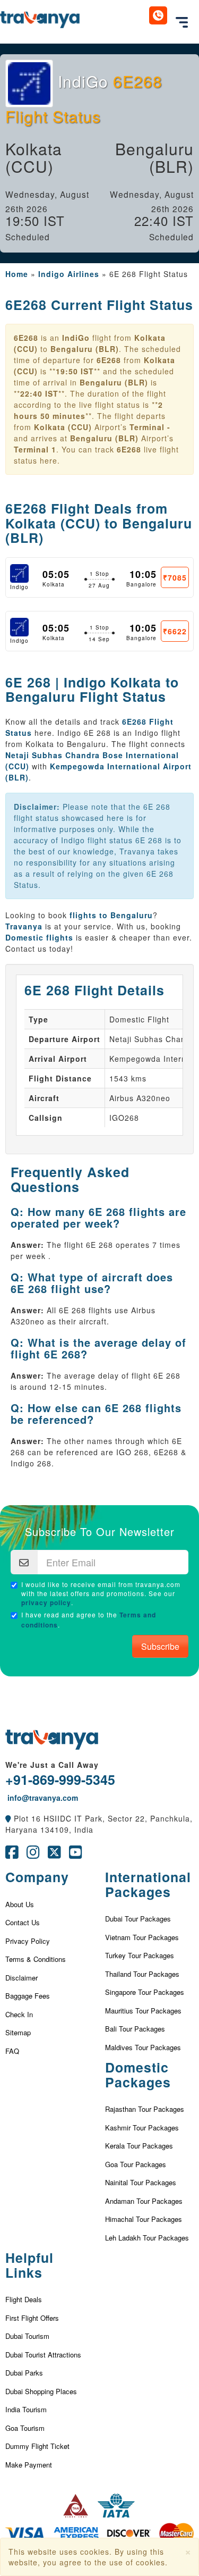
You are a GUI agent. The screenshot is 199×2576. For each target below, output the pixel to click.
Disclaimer (21, 1978)
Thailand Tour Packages (142, 1974)
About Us (20, 1904)
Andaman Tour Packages (144, 2201)
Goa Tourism (25, 2428)
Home (17, 274)
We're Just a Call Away (52, 1765)
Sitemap (18, 2032)
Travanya (25, 926)
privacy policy (46, 1602)
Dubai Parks (24, 2373)
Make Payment (29, 2465)
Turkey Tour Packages (140, 1955)
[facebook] (12, 1855)
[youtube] (76, 1855)
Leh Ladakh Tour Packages (147, 2238)
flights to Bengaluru (111, 915)
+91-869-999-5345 (60, 1780)
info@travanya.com (42, 1798)
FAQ (12, 2051)
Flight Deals (24, 2299)
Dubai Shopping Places (41, 2391)
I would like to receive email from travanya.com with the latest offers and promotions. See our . (101, 1593)
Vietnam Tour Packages (142, 1937)
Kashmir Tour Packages (142, 2128)
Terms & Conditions (36, 1959)
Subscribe (160, 1646)
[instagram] (33, 1855)
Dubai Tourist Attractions (43, 2355)
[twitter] (54, 1855)
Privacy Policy (28, 1941)
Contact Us (23, 1922)
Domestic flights (39, 937)
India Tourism (26, 2409)
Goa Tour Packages (136, 2164)
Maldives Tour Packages (143, 2047)
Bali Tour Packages (135, 2029)
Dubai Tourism (27, 2336)
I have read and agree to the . (89, 1620)
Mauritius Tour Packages (143, 2011)
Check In (19, 2014)
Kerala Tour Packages (139, 2146)
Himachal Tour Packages (144, 2219)
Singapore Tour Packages (145, 1992)
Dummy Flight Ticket (37, 2446)
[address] (8, 1818)
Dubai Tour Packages (138, 1919)
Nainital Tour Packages (141, 2182)
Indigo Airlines (69, 274)
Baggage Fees (28, 1996)
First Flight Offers (32, 2318)
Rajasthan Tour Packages (145, 2109)
